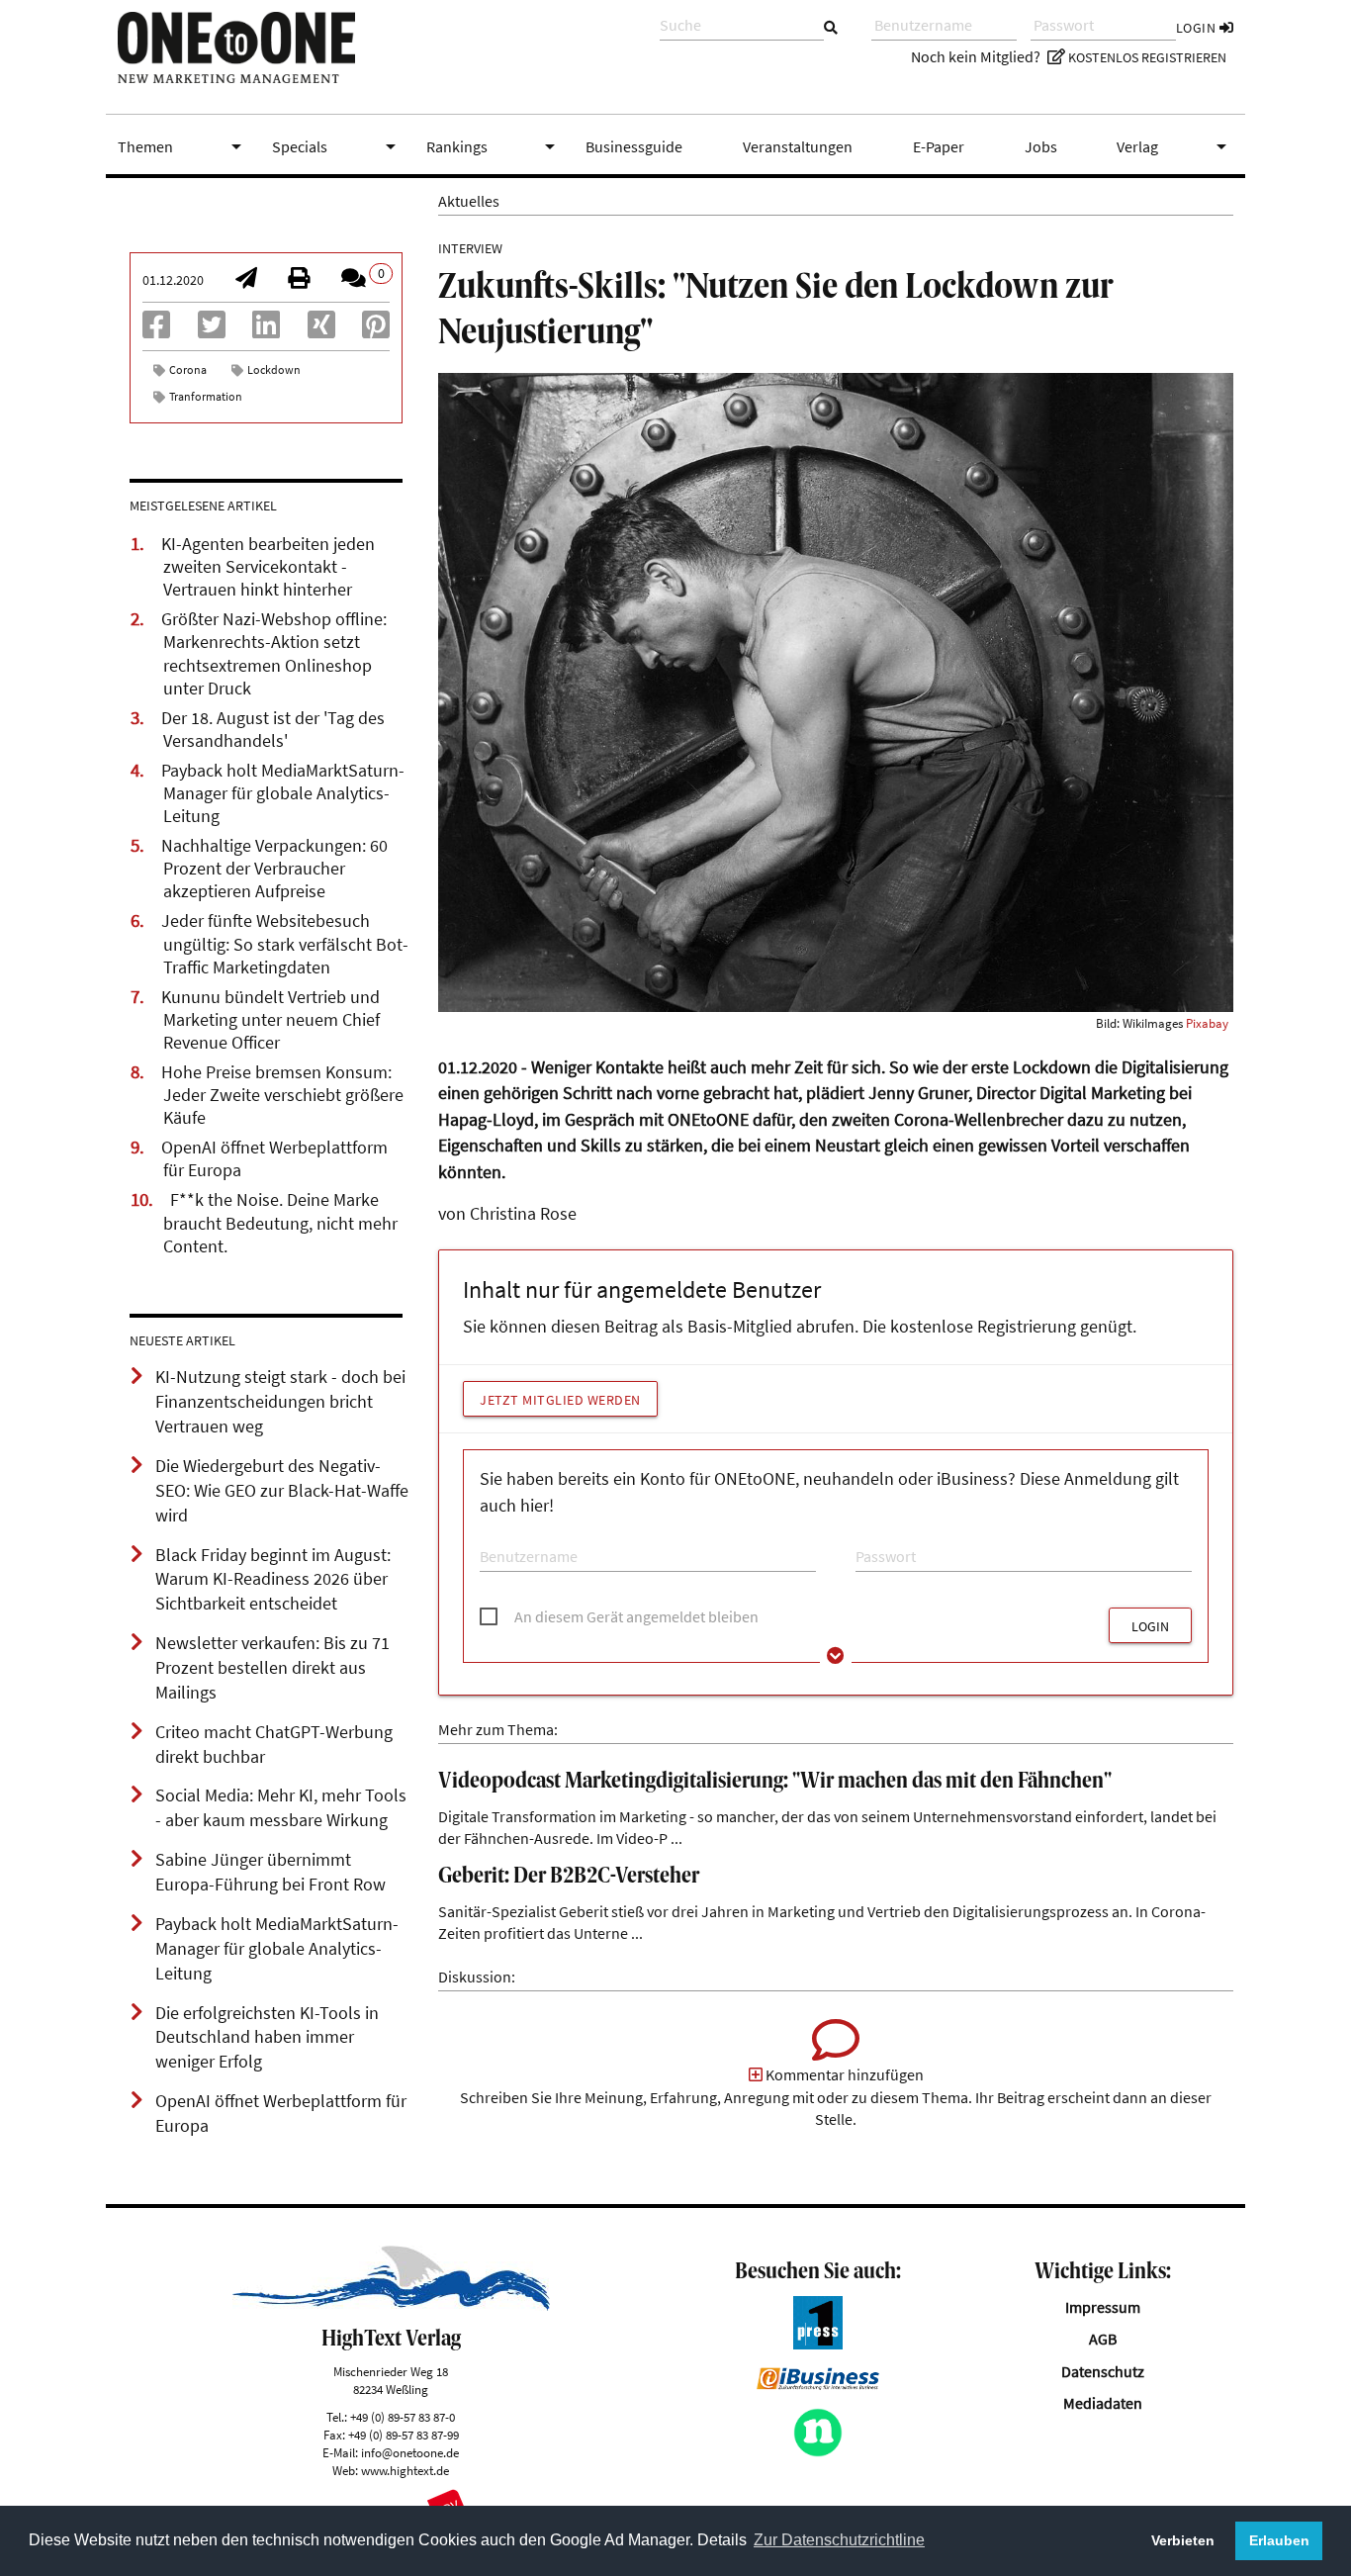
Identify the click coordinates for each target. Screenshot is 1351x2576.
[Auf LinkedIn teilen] (266, 330)
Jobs (1041, 146)
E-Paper (939, 146)
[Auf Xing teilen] (321, 330)
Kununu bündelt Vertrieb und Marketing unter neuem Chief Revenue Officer (270, 1020)
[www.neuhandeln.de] (818, 2451)
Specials (337, 146)
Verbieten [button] (1183, 2540)
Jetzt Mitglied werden (560, 1400)
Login (1198, 28)
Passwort (880, 1538)
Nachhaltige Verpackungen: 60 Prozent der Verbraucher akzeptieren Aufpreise (274, 869)
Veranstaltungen (798, 146)
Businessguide (634, 146)
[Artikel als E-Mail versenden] (246, 280)
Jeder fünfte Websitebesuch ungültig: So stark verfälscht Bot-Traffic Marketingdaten (285, 944)
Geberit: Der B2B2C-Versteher (569, 1877)
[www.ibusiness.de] (818, 2384)
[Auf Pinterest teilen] (376, 330)
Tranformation (206, 396)
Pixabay (1207, 1023)
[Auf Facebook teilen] (156, 330)
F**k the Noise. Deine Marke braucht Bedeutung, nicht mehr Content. (280, 1223)
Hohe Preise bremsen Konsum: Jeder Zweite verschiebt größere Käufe (282, 1095)
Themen (183, 146)
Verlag (1175, 146)
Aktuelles (469, 201)
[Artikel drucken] (299, 280)
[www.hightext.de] (391, 2305)
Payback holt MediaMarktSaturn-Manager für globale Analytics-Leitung (283, 793)
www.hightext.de (405, 2470)
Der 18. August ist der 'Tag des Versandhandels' (273, 730)
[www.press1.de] (818, 2344)
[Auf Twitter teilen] (212, 330)
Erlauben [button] (1279, 2540)
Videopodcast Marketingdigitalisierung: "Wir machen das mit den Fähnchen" (775, 1782)
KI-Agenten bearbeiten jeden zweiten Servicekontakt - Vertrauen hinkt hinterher (268, 567)
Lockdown (274, 369)
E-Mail (496, 1538)
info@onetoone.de (410, 2452)
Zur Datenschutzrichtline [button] (839, 2540)
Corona (188, 369)
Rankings (495, 146)
